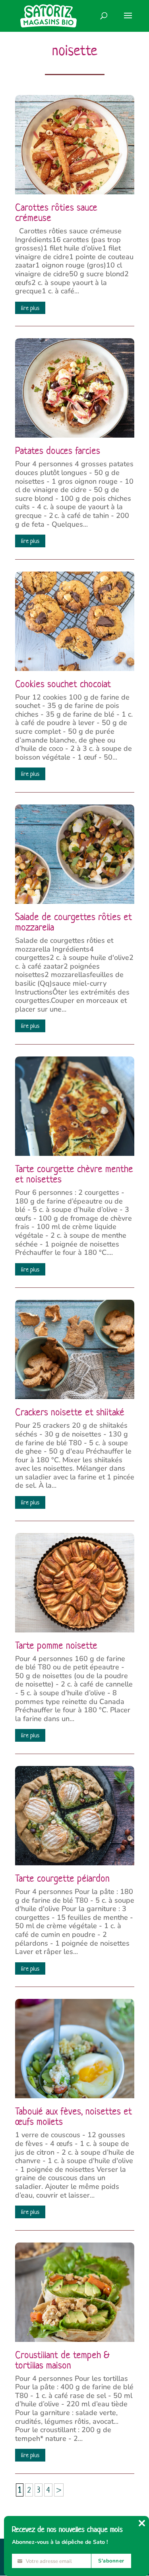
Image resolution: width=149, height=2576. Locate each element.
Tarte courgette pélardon (62, 1878)
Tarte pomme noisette (56, 1646)
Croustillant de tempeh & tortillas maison (62, 2360)
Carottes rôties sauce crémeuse (56, 213)
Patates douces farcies (58, 451)
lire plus (30, 308)
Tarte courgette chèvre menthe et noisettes (74, 1174)
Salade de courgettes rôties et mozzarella (74, 922)
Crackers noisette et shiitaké (70, 1412)
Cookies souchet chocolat (63, 684)
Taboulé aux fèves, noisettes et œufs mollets (74, 2117)
